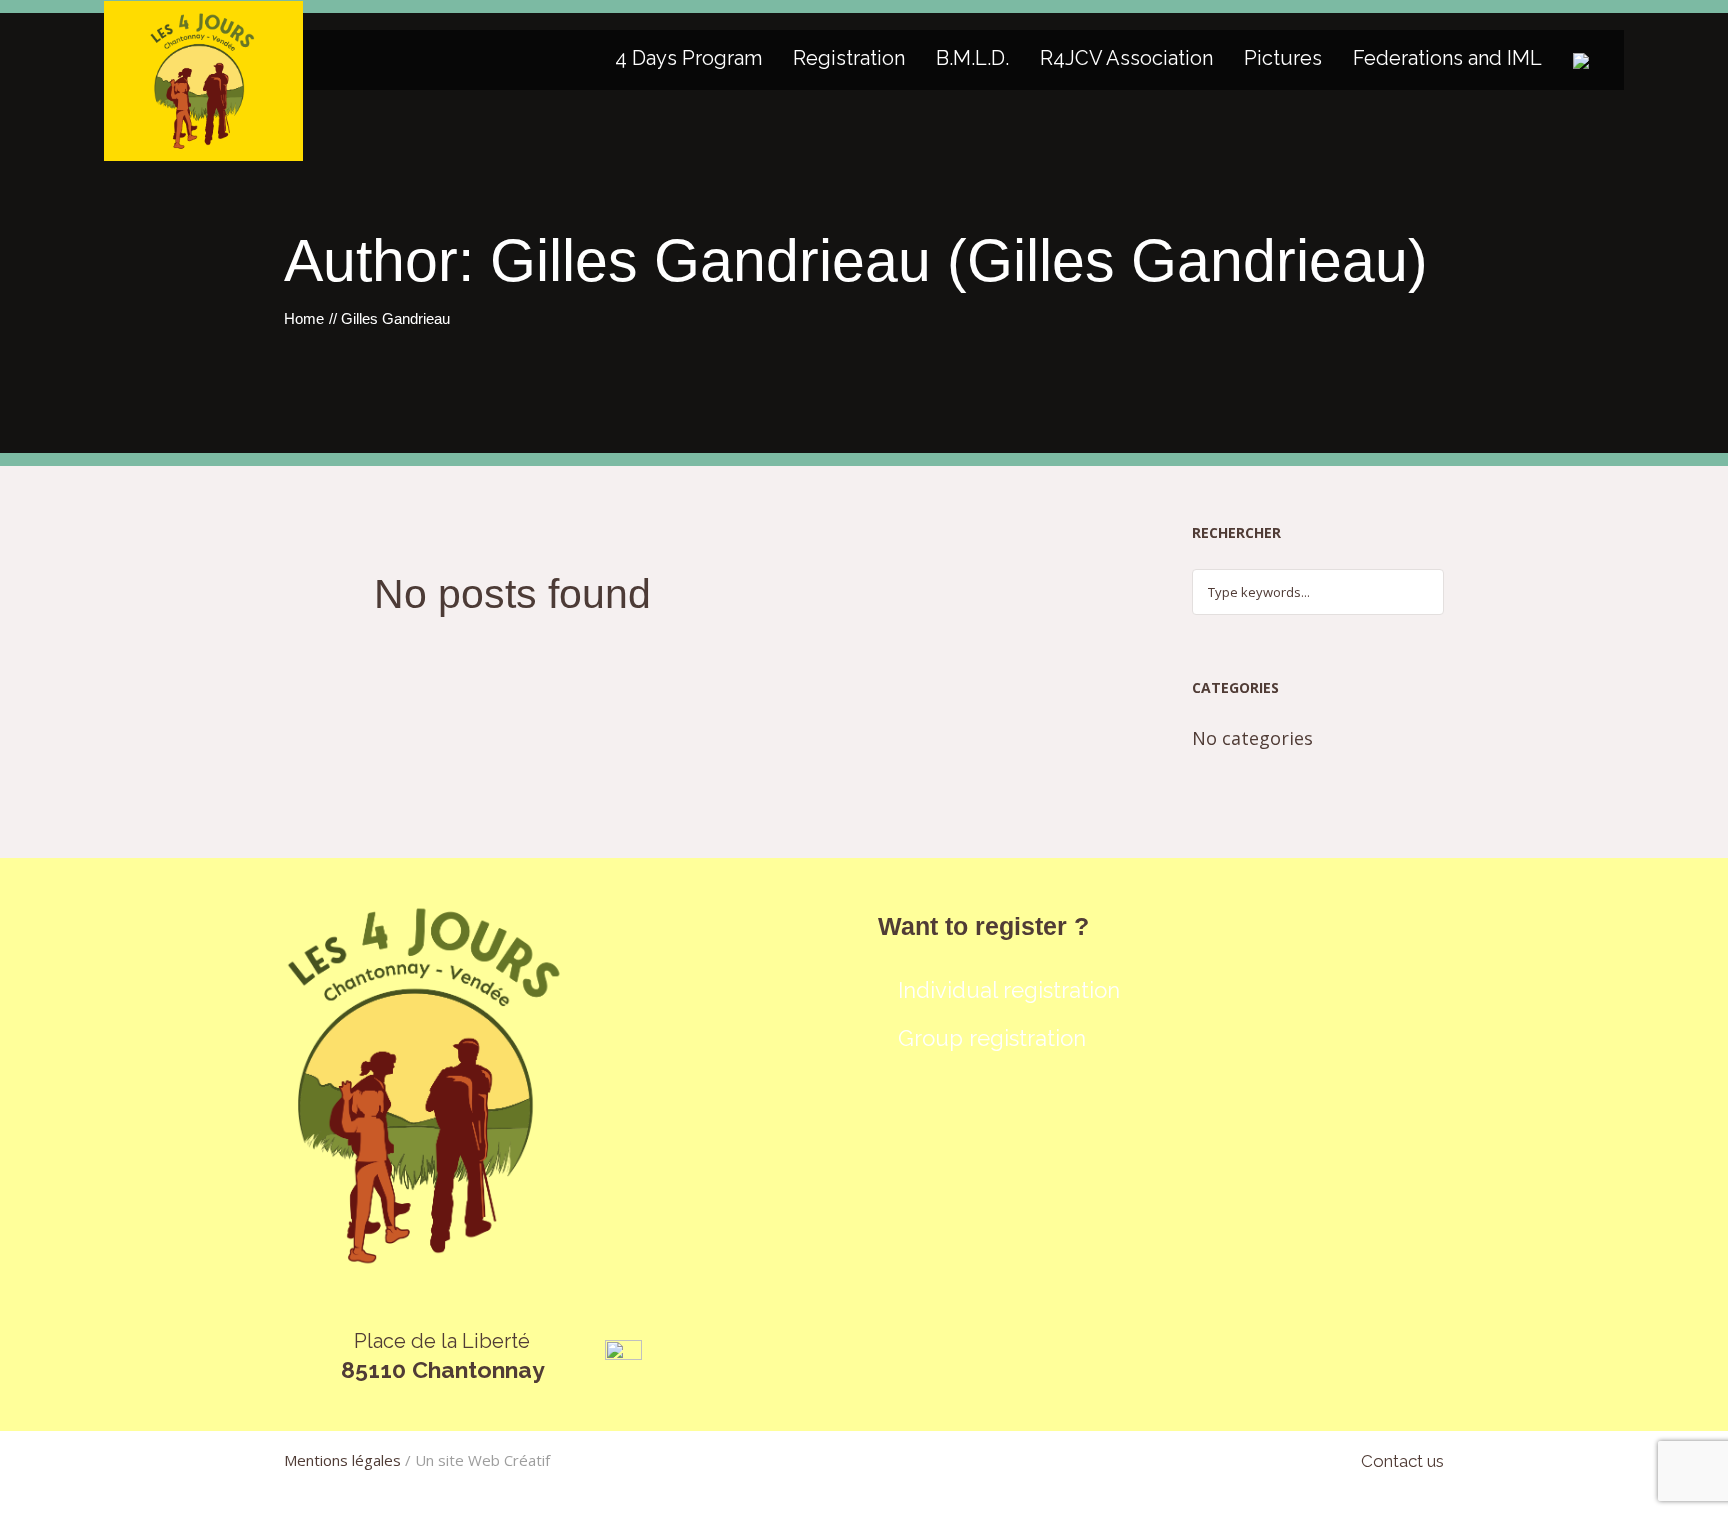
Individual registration (1009, 990)
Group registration (992, 1038)
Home (304, 318)
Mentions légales (342, 1460)
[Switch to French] (1581, 60)
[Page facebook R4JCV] (623, 1357)
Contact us (1402, 1461)
